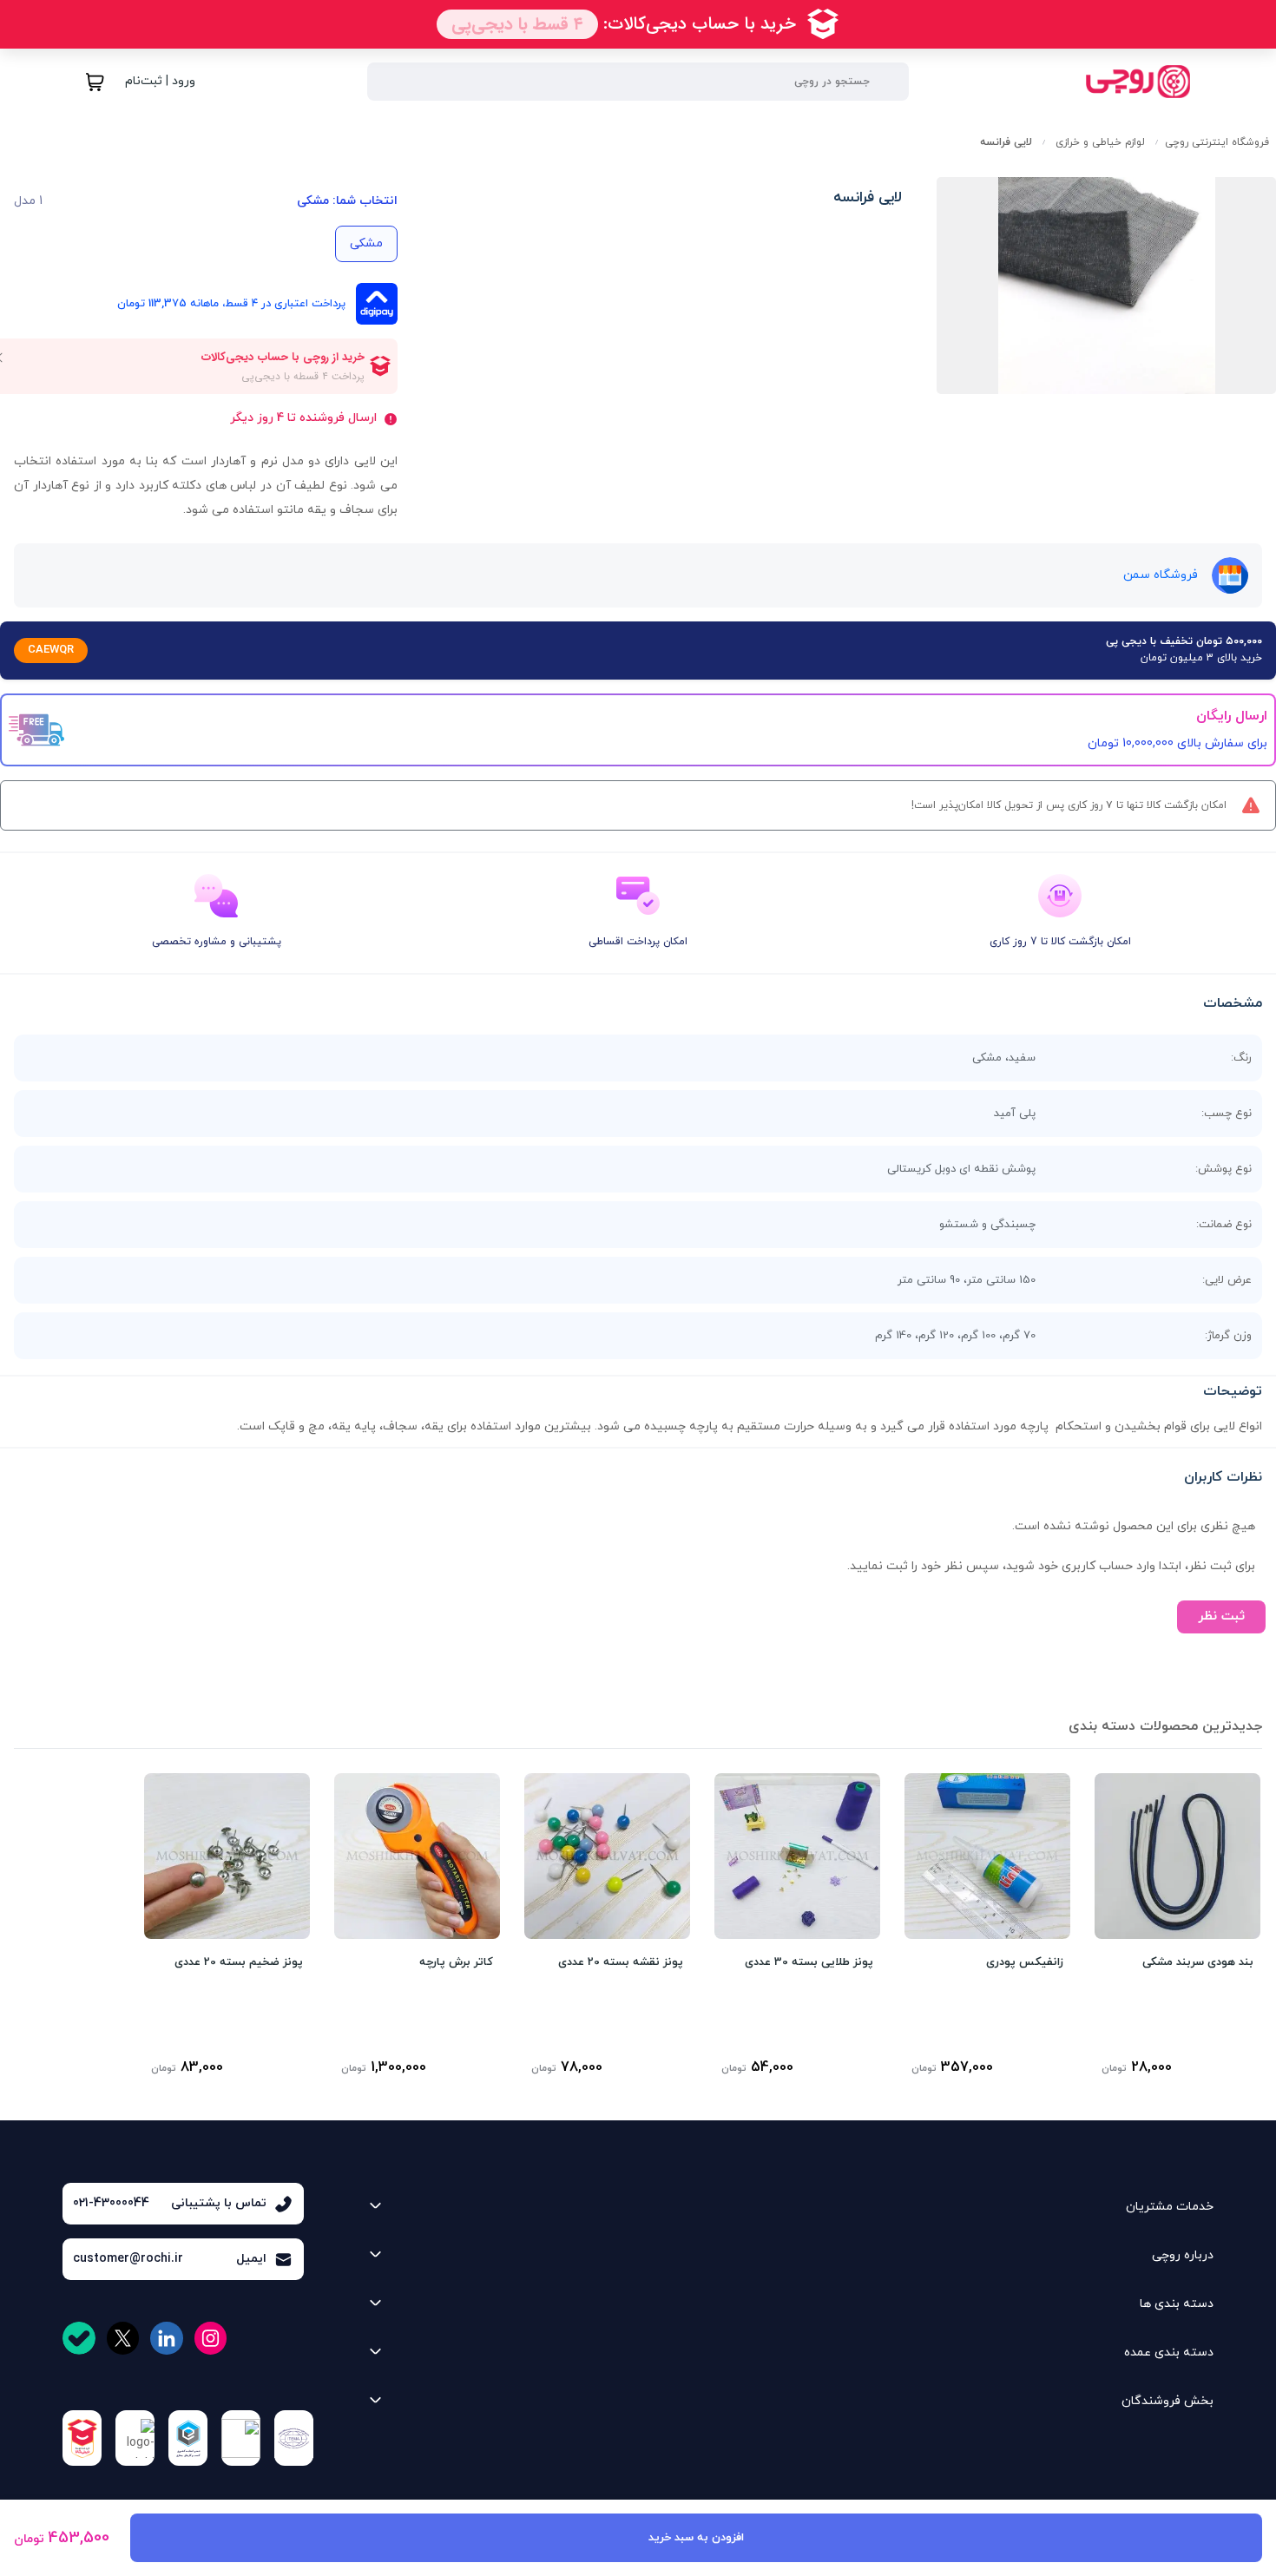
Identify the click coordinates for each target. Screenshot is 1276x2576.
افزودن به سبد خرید (696, 2538)
